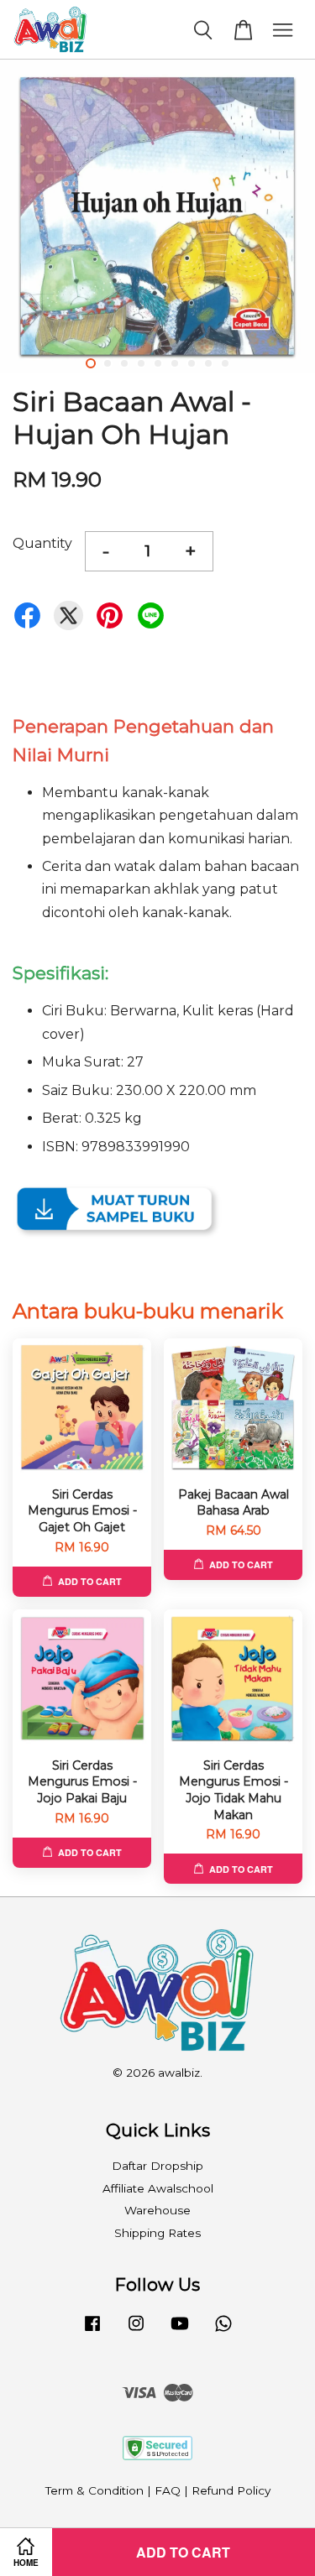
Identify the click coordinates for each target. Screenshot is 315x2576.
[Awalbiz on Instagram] (136, 2331)
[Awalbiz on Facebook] (92, 2331)
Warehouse (157, 2210)
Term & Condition (94, 2490)
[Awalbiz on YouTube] (180, 2331)
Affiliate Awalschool (158, 2188)
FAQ (168, 2490)
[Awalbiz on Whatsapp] (223, 2331)
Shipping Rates (157, 2233)
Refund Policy (231, 2490)
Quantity (42, 543)
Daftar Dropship (157, 2166)
